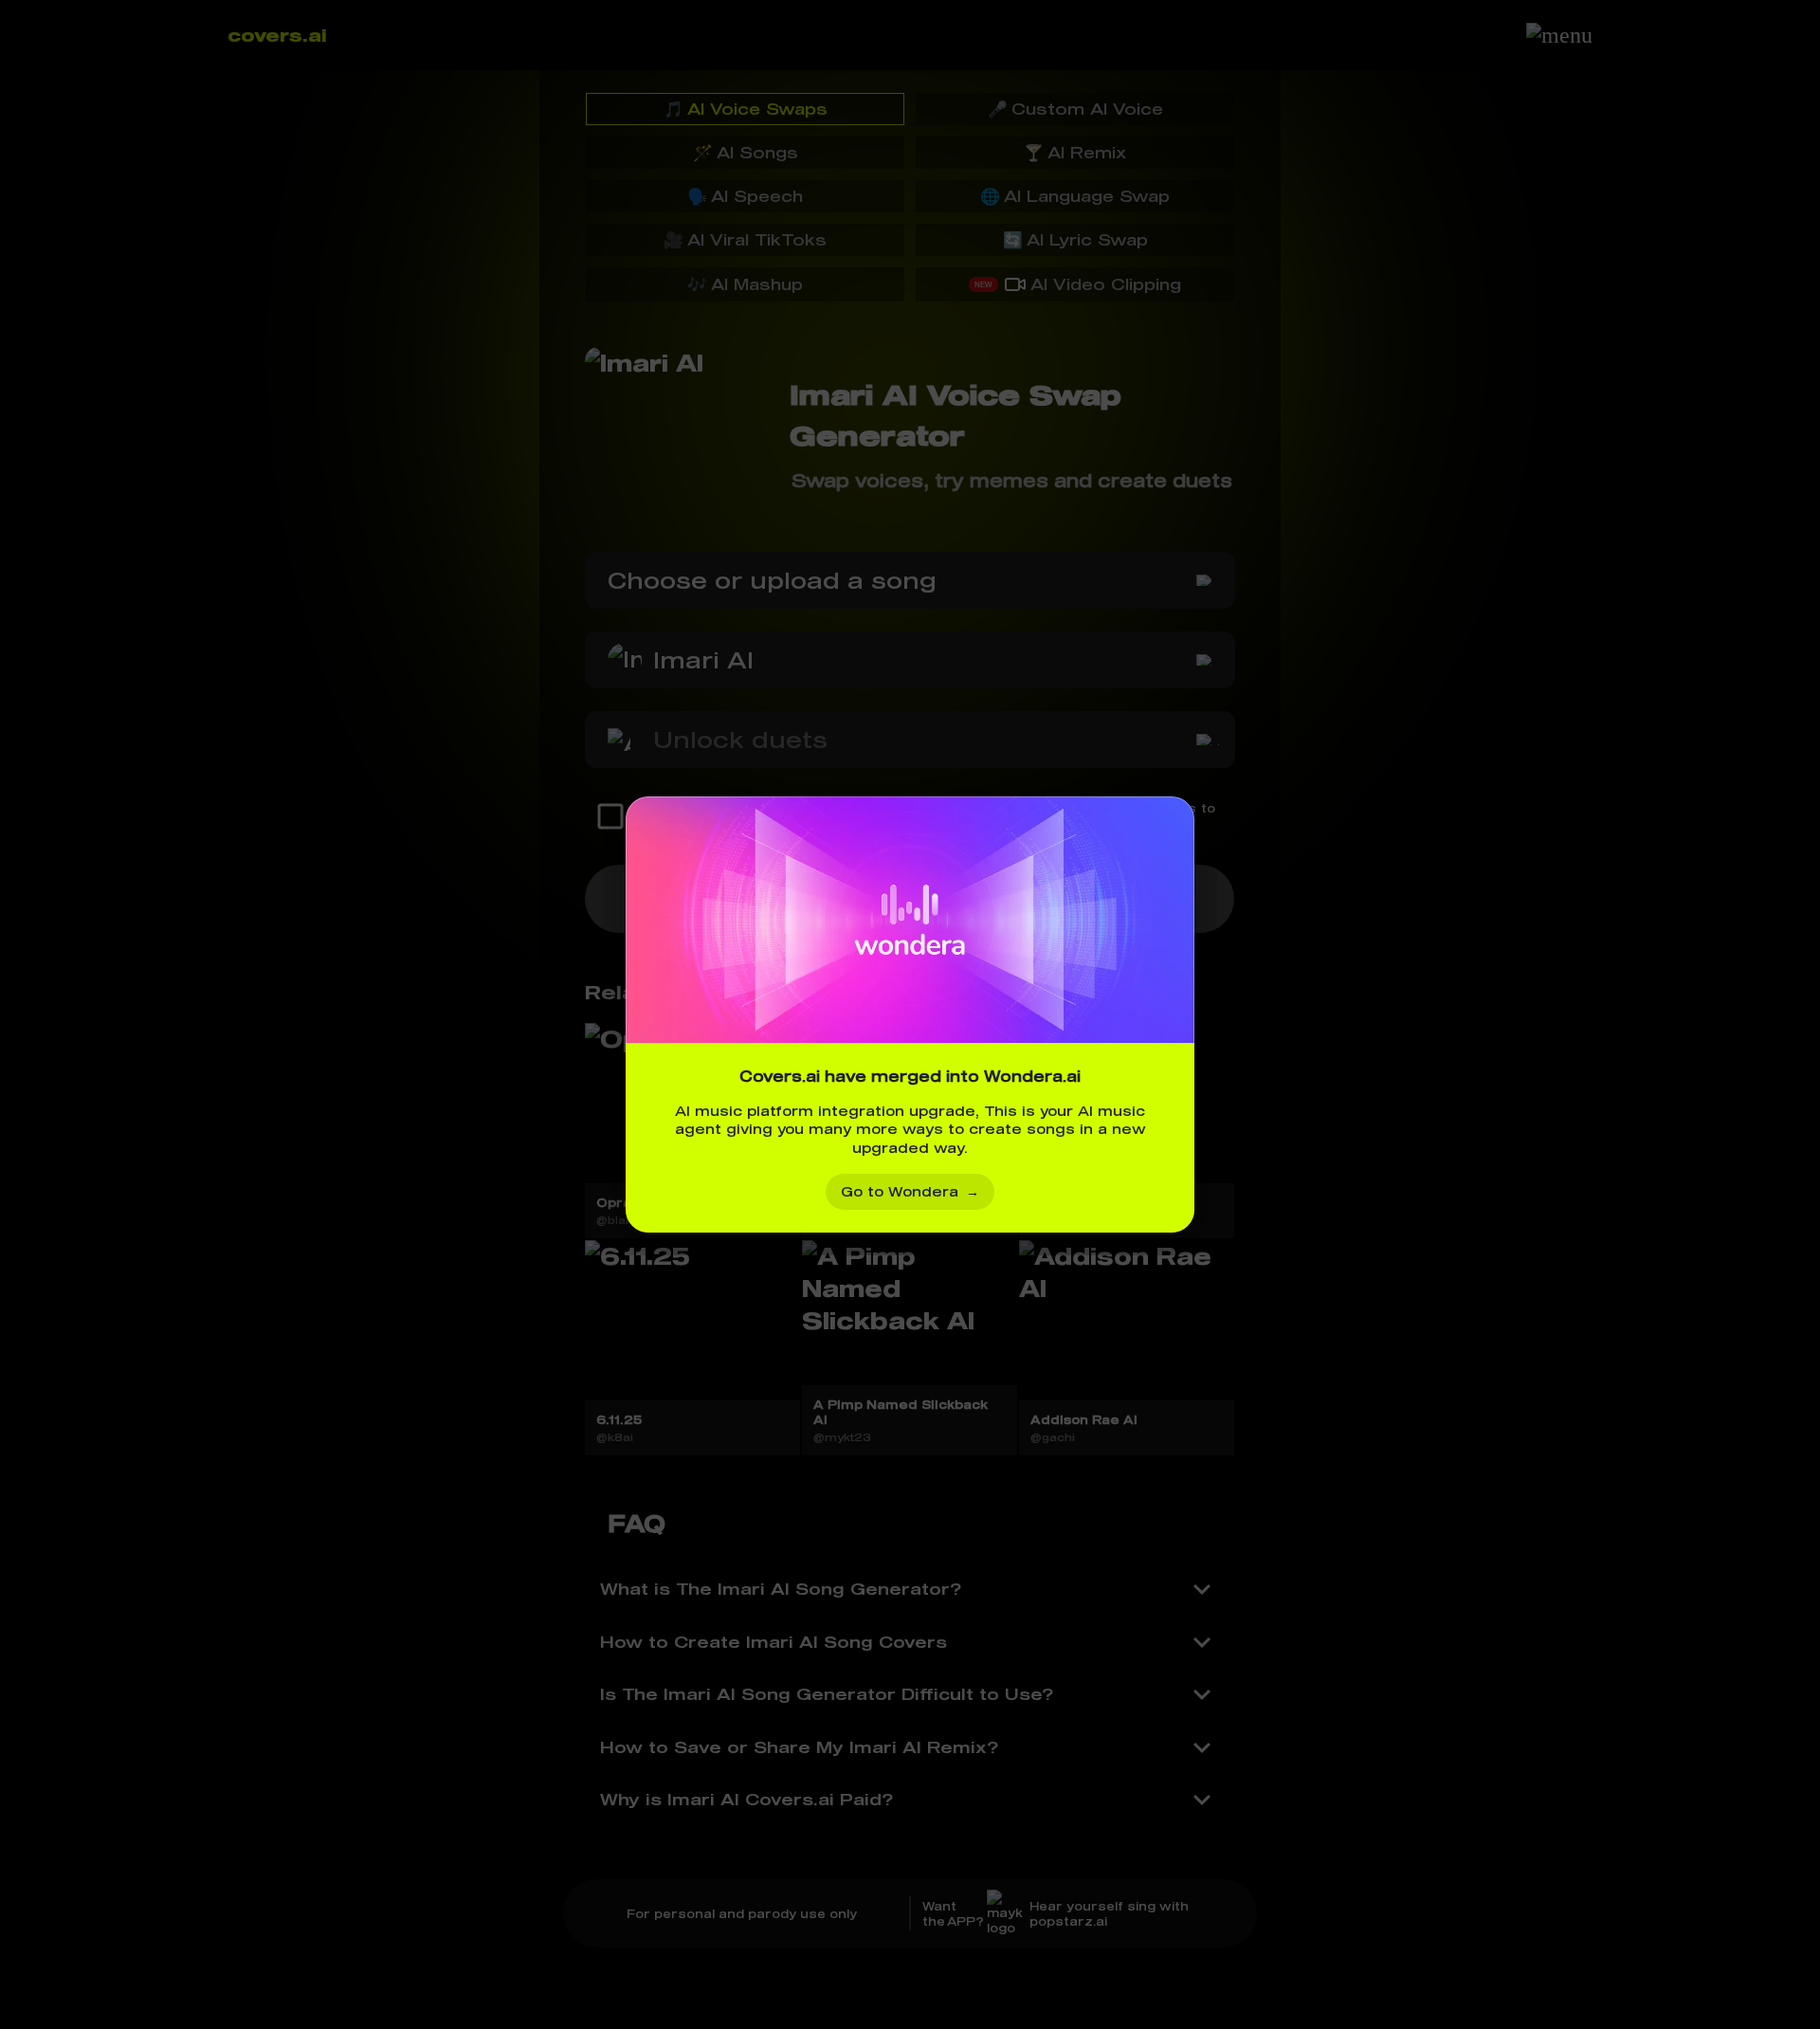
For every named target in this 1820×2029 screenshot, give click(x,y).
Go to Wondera (910, 1191)
